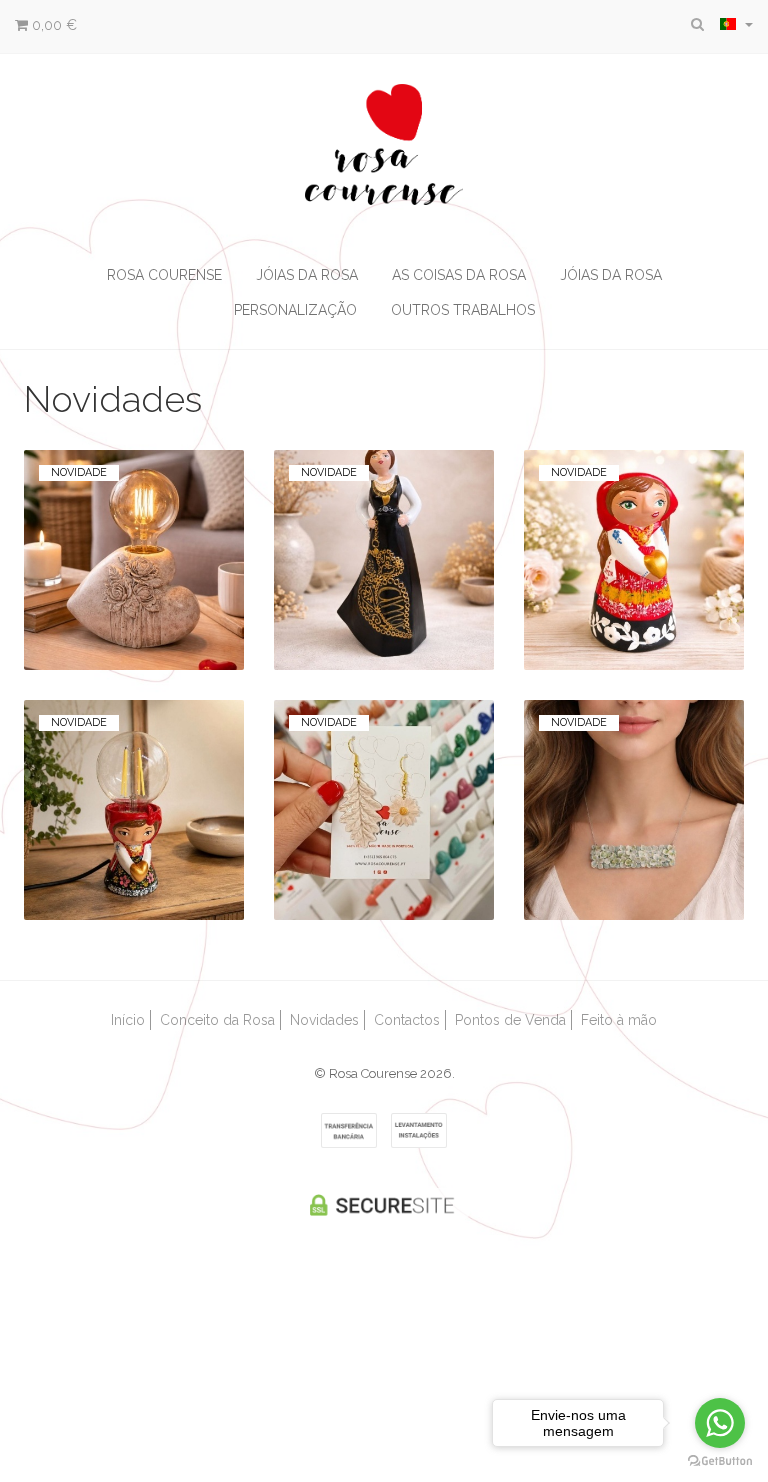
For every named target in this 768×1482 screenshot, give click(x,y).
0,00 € (52, 25)
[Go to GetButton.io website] (720, 1461)
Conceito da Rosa (217, 1020)
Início (128, 1020)
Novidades (324, 1020)
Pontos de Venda (510, 1020)
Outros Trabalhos (463, 310)
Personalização (295, 310)
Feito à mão (619, 1020)
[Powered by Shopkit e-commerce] (384, 1308)
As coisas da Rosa (459, 275)
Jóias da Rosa (307, 275)
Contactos (407, 1020)
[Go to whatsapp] (720, 1423)
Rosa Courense (164, 275)
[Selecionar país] (736, 24)
